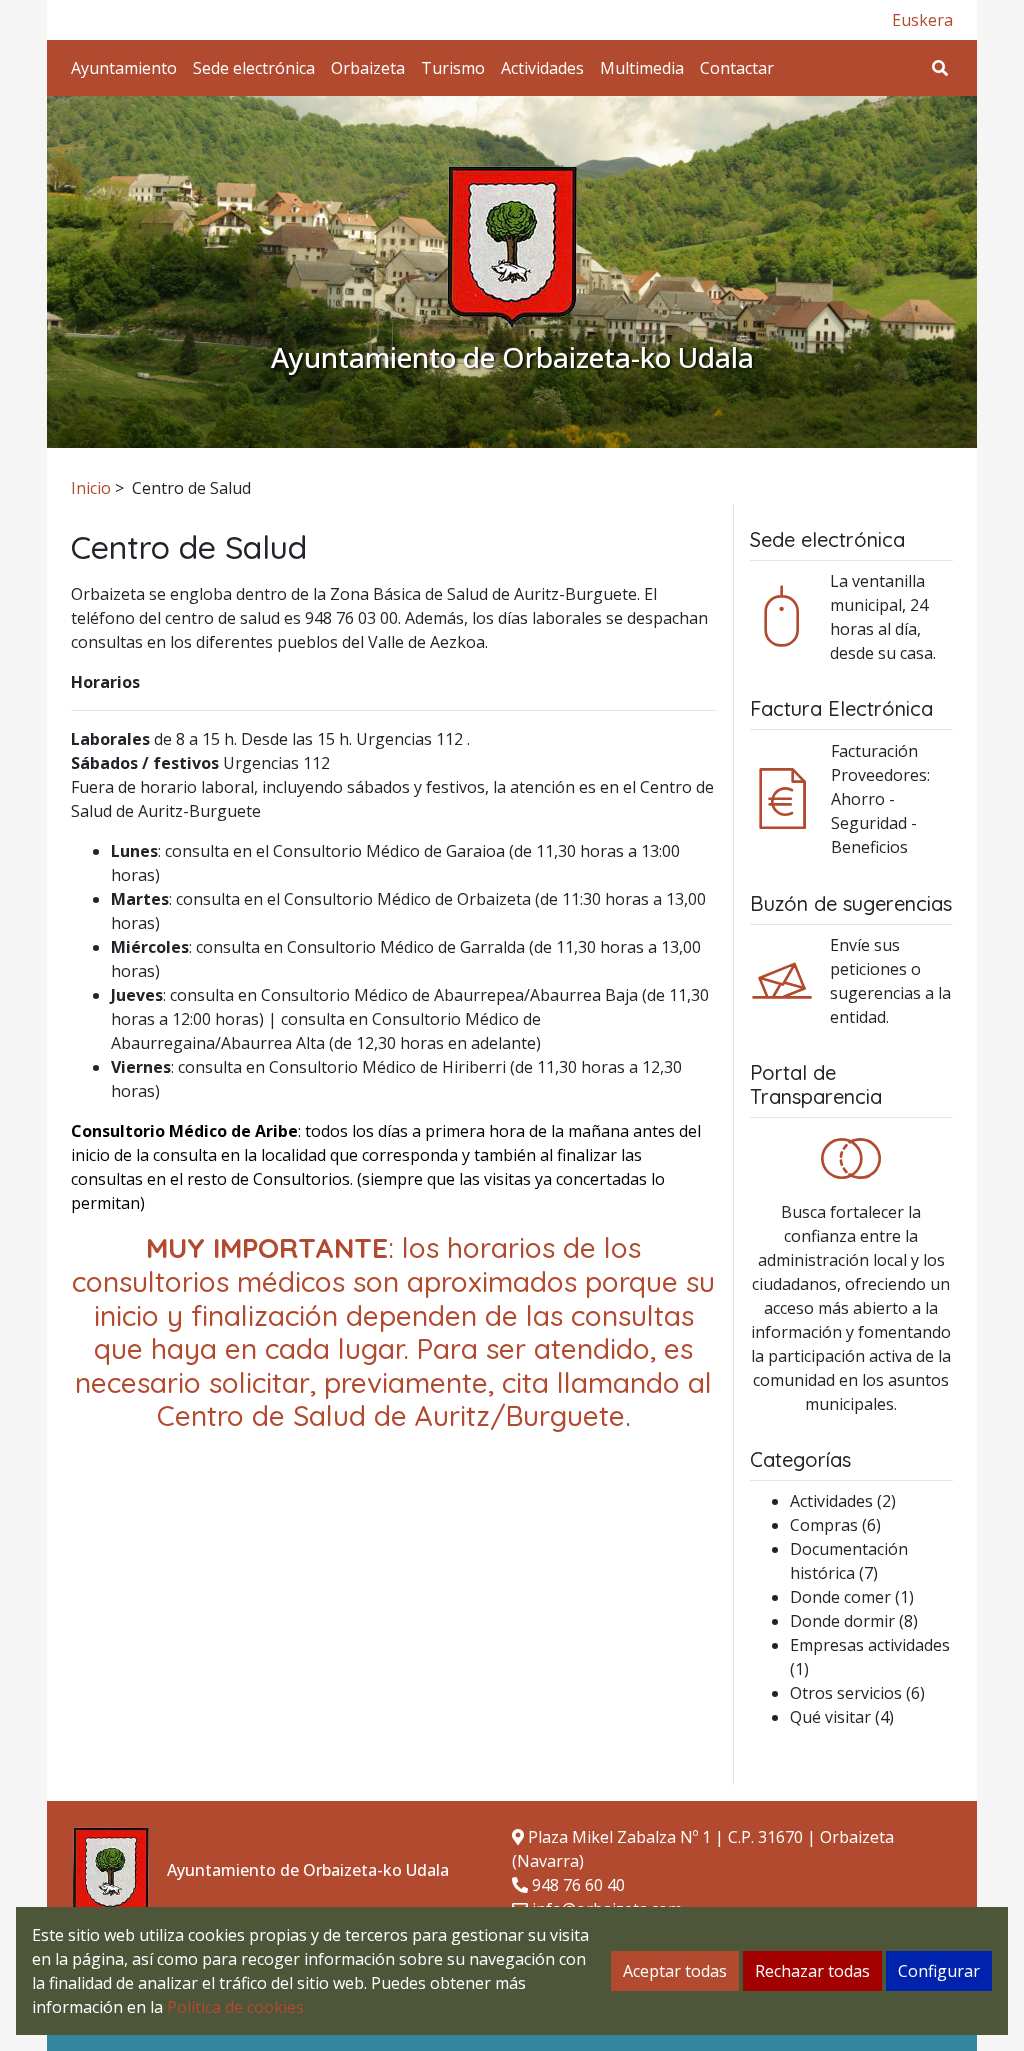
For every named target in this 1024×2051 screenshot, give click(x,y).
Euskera (922, 20)
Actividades (542, 68)
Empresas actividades (870, 1645)
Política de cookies (235, 2007)
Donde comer (840, 1597)
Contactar (737, 68)
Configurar (939, 1971)
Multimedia (642, 68)
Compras (824, 1525)
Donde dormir (842, 1621)
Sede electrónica (254, 68)
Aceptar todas (675, 1971)
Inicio (91, 488)
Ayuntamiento (124, 68)
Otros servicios (846, 1693)
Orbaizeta (368, 68)
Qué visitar (830, 1717)
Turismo (453, 68)
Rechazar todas (812, 1971)
